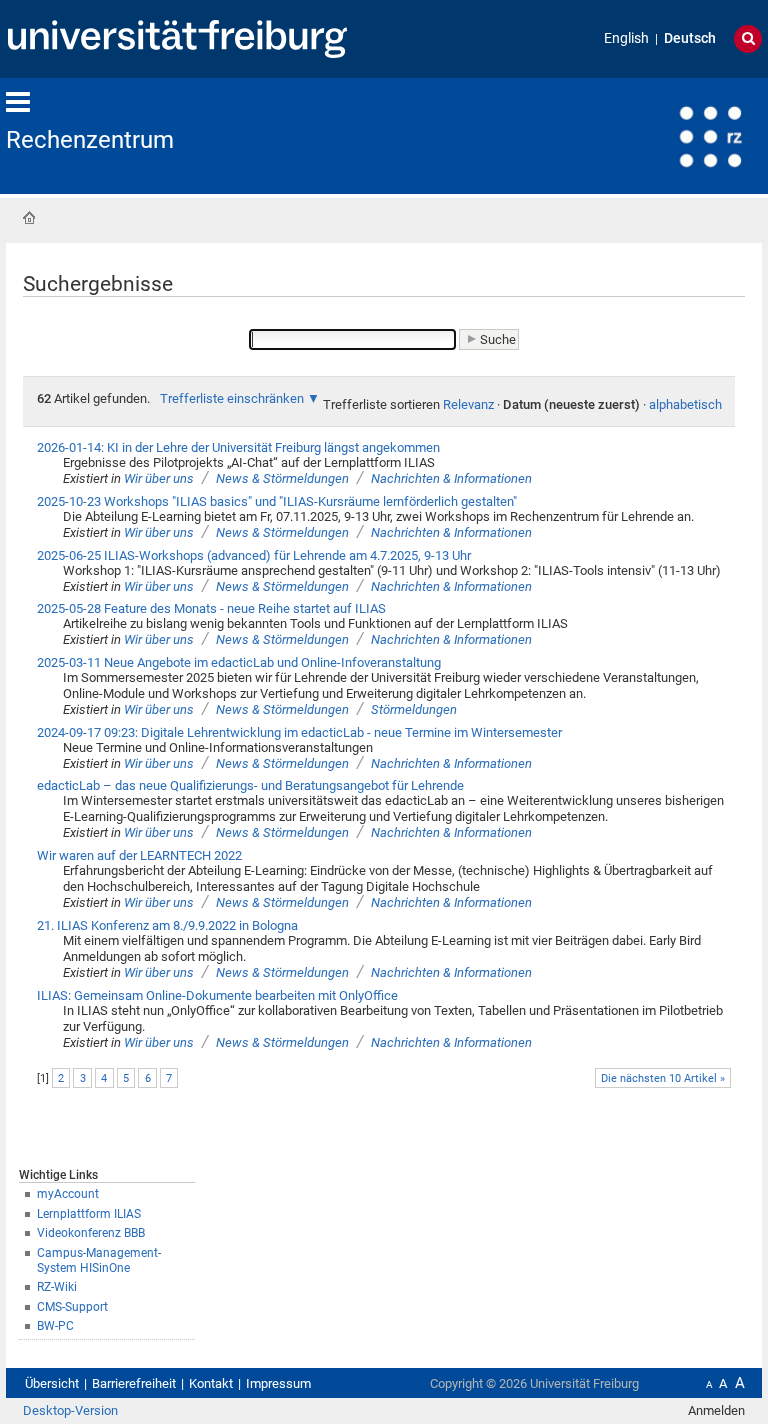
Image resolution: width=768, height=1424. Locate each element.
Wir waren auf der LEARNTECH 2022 (139, 855)
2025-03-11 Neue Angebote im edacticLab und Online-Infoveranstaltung (239, 662)
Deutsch (690, 38)
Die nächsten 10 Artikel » (663, 1078)
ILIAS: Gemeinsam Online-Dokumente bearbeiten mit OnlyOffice (217, 995)
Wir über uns (159, 478)
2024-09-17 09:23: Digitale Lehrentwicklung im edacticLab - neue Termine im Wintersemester (299, 732)
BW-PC (55, 1326)
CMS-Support (72, 1307)
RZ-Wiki (57, 1287)
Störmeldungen (414, 709)
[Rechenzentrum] (664, 134)
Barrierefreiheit (134, 1383)
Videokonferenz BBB (91, 1233)
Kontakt (211, 1383)
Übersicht (52, 1383)
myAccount (68, 1194)
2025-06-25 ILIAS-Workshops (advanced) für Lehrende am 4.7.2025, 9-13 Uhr (254, 555)
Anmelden (716, 1410)
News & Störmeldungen (282, 478)
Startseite (29, 218)
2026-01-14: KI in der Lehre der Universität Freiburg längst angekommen (238, 447)
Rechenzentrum (90, 140)
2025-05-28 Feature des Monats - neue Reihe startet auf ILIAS (211, 608)
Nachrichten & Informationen (451, 478)
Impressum (278, 1383)
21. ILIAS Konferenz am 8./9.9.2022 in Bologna (167, 925)
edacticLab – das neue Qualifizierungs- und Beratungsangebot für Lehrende (250, 785)
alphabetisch (685, 404)
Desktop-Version (70, 1410)
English (626, 38)
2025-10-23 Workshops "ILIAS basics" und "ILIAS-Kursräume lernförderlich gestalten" (277, 501)
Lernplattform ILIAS (89, 1214)
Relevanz (468, 404)
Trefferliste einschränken (232, 398)
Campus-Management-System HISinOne (99, 1260)
